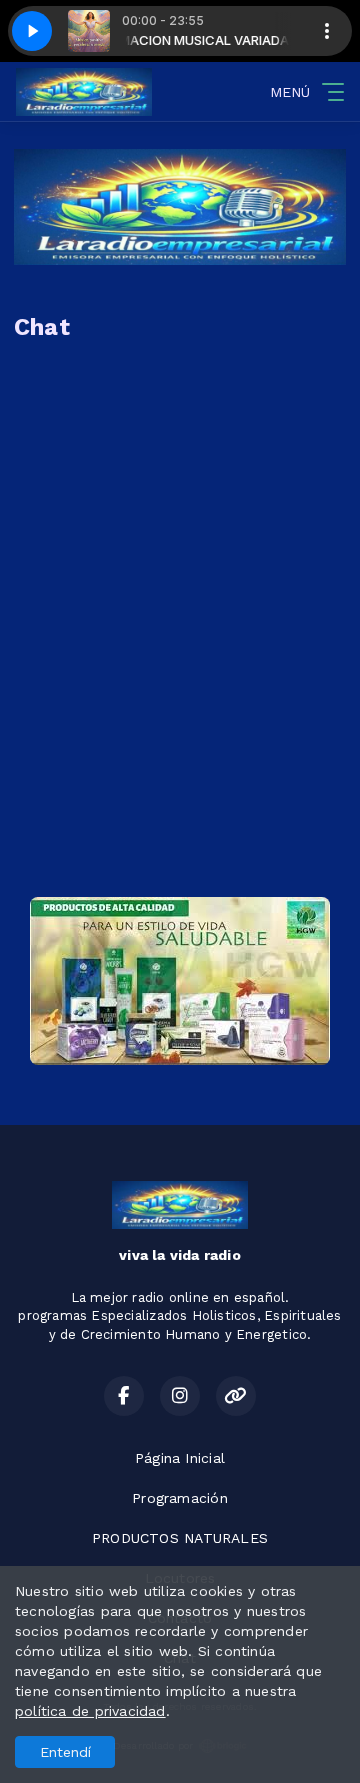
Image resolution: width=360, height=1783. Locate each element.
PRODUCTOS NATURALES (180, 1538)
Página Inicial (180, 1458)
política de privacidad (90, 1711)
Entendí (65, 1752)
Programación (180, 1498)
